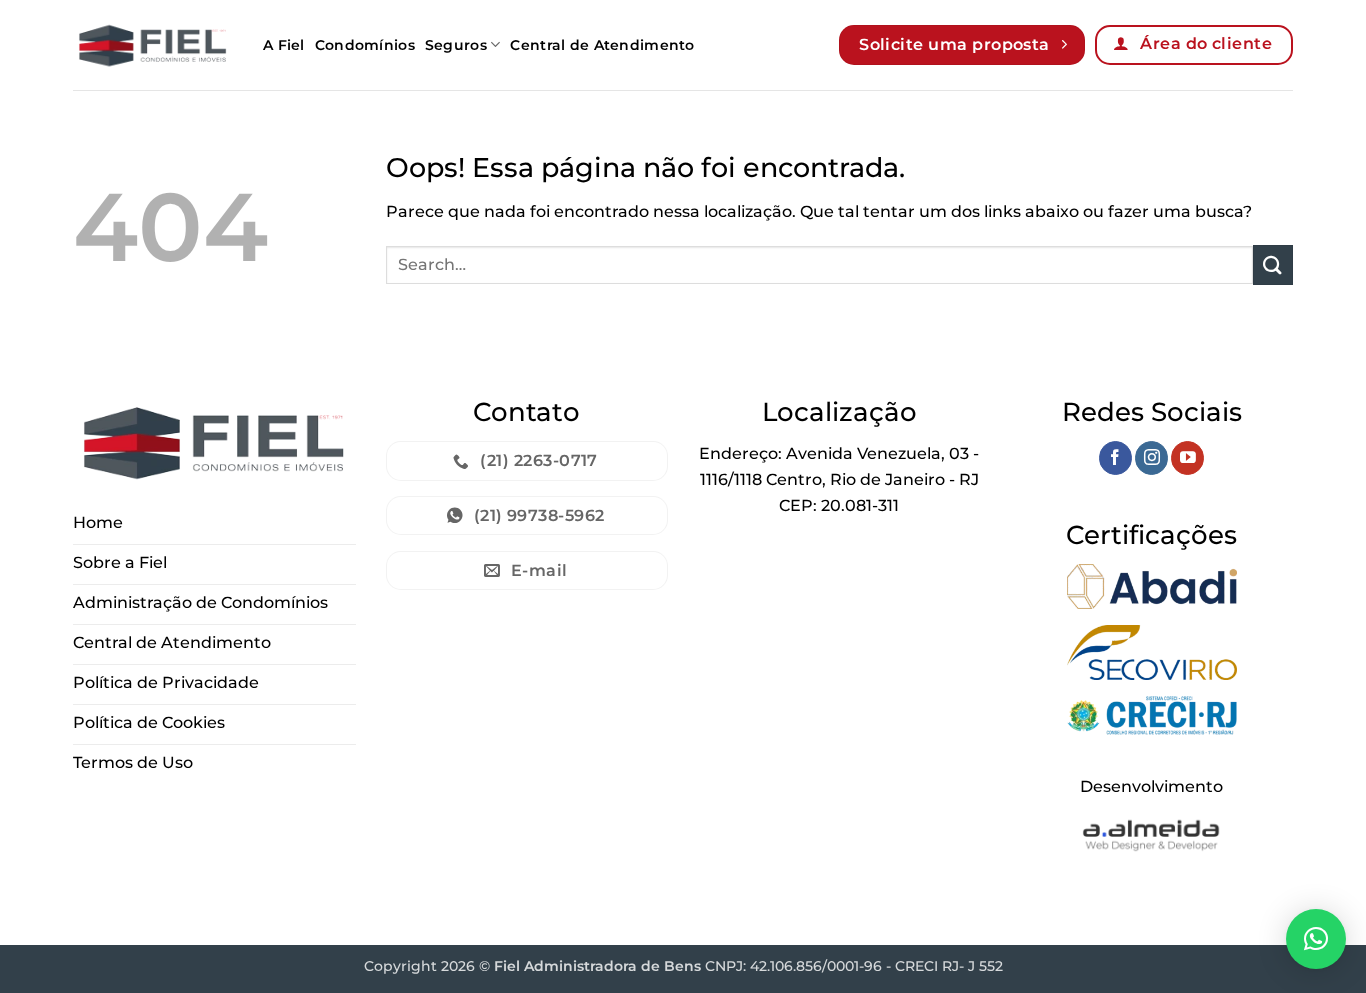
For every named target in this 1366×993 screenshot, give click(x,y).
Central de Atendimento (602, 45)
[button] (1316, 939)
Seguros (456, 45)
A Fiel (284, 45)
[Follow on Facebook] (1115, 458)
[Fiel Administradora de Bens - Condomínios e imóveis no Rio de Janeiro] (153, 44)
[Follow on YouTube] (1187, 458)
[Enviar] (1273, 264)
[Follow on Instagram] (1151, 458)
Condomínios (365, 45)
